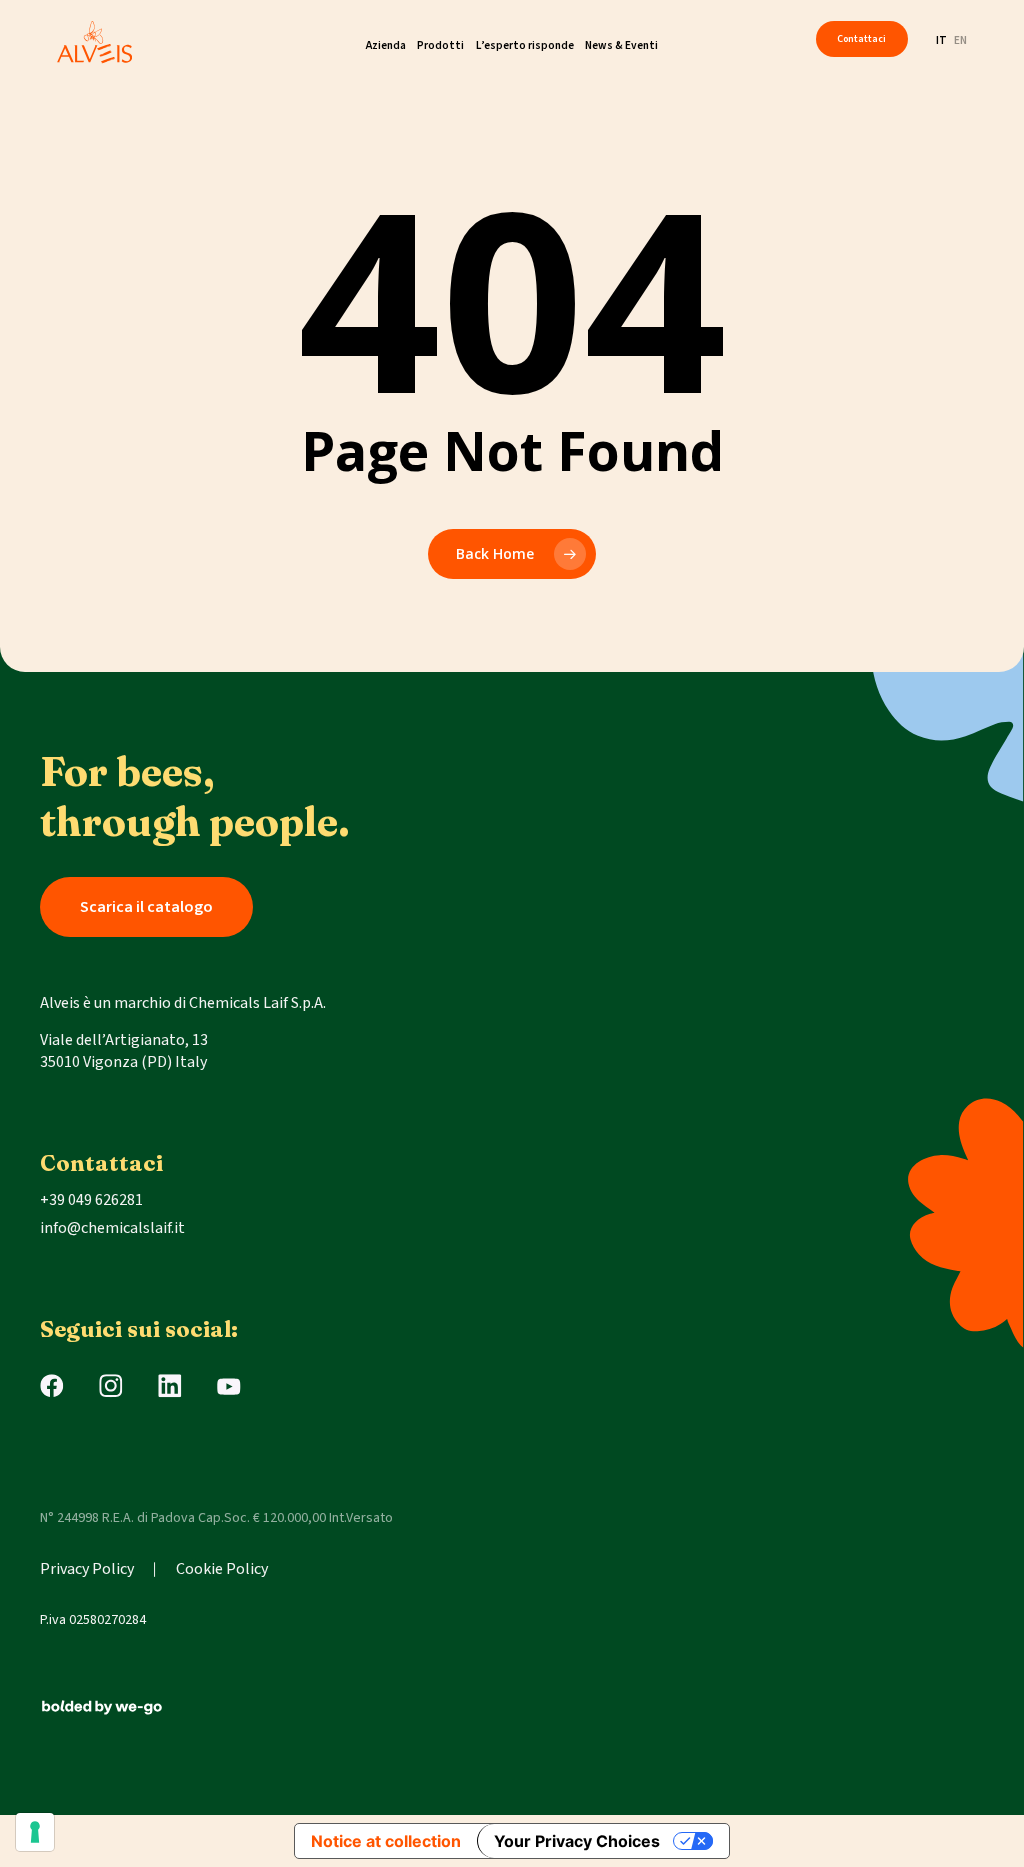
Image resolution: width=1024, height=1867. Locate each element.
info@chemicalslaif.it (112, 1228)
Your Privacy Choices (577, 1841)
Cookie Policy (222, 1569)
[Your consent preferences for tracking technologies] (35, 1832)
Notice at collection (386, 1841)
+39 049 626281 (91, 1200)
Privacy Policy (87, 1569)
